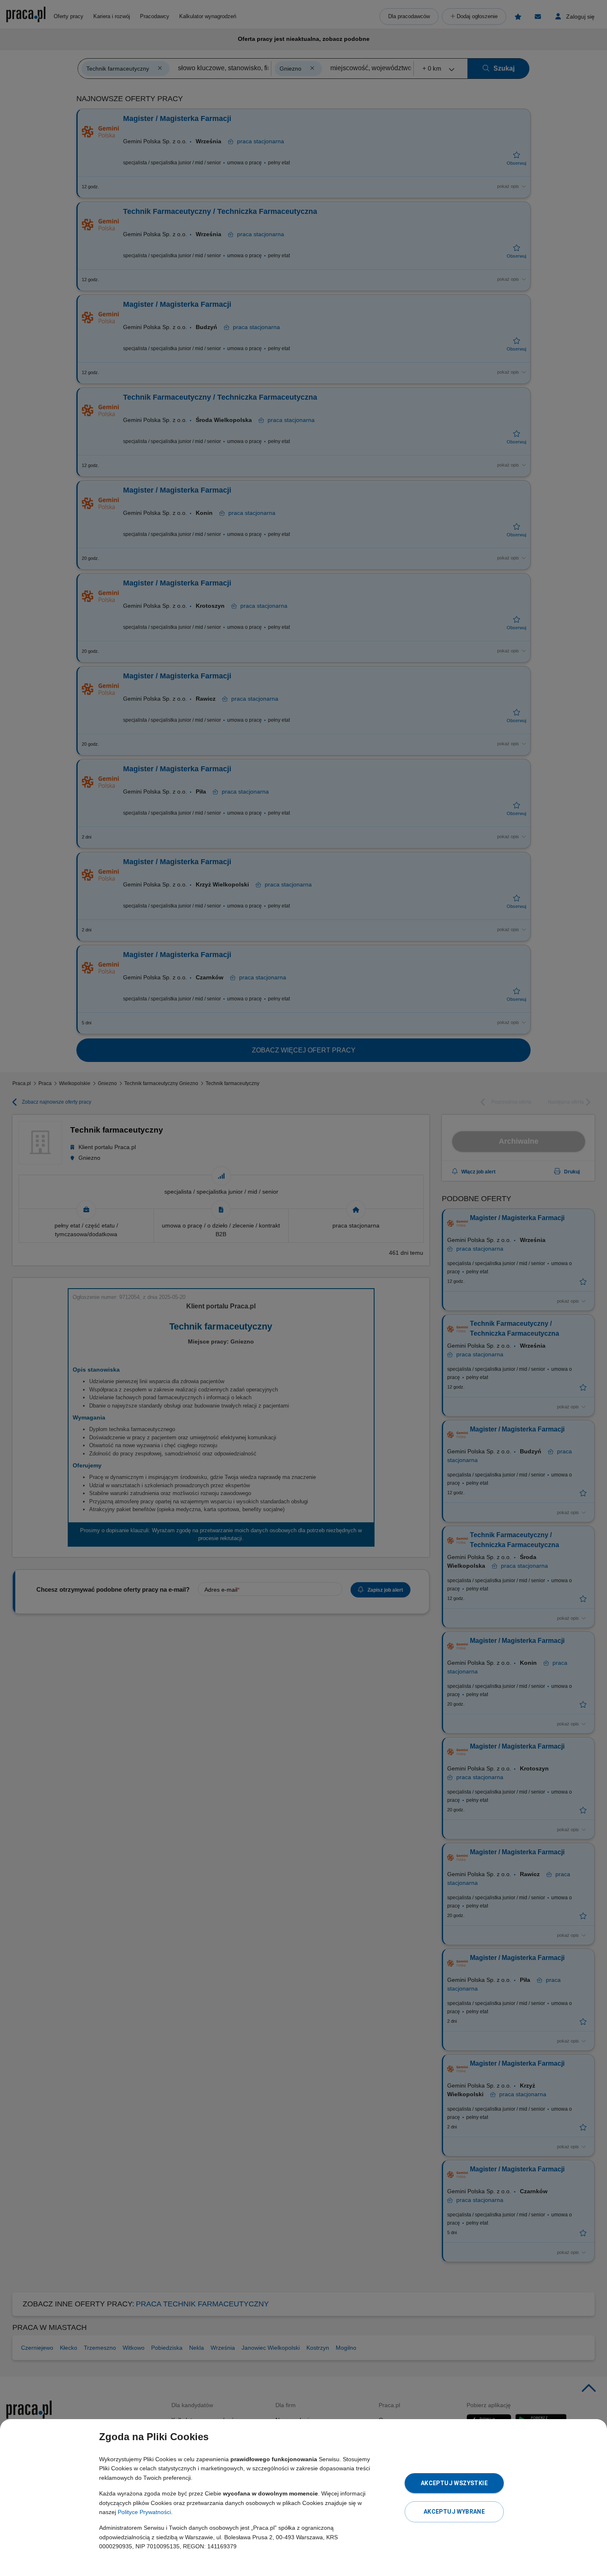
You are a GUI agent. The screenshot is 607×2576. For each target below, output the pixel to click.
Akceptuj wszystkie (454, 2483)
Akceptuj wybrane (454, 2512)
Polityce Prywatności (144, 2512)
